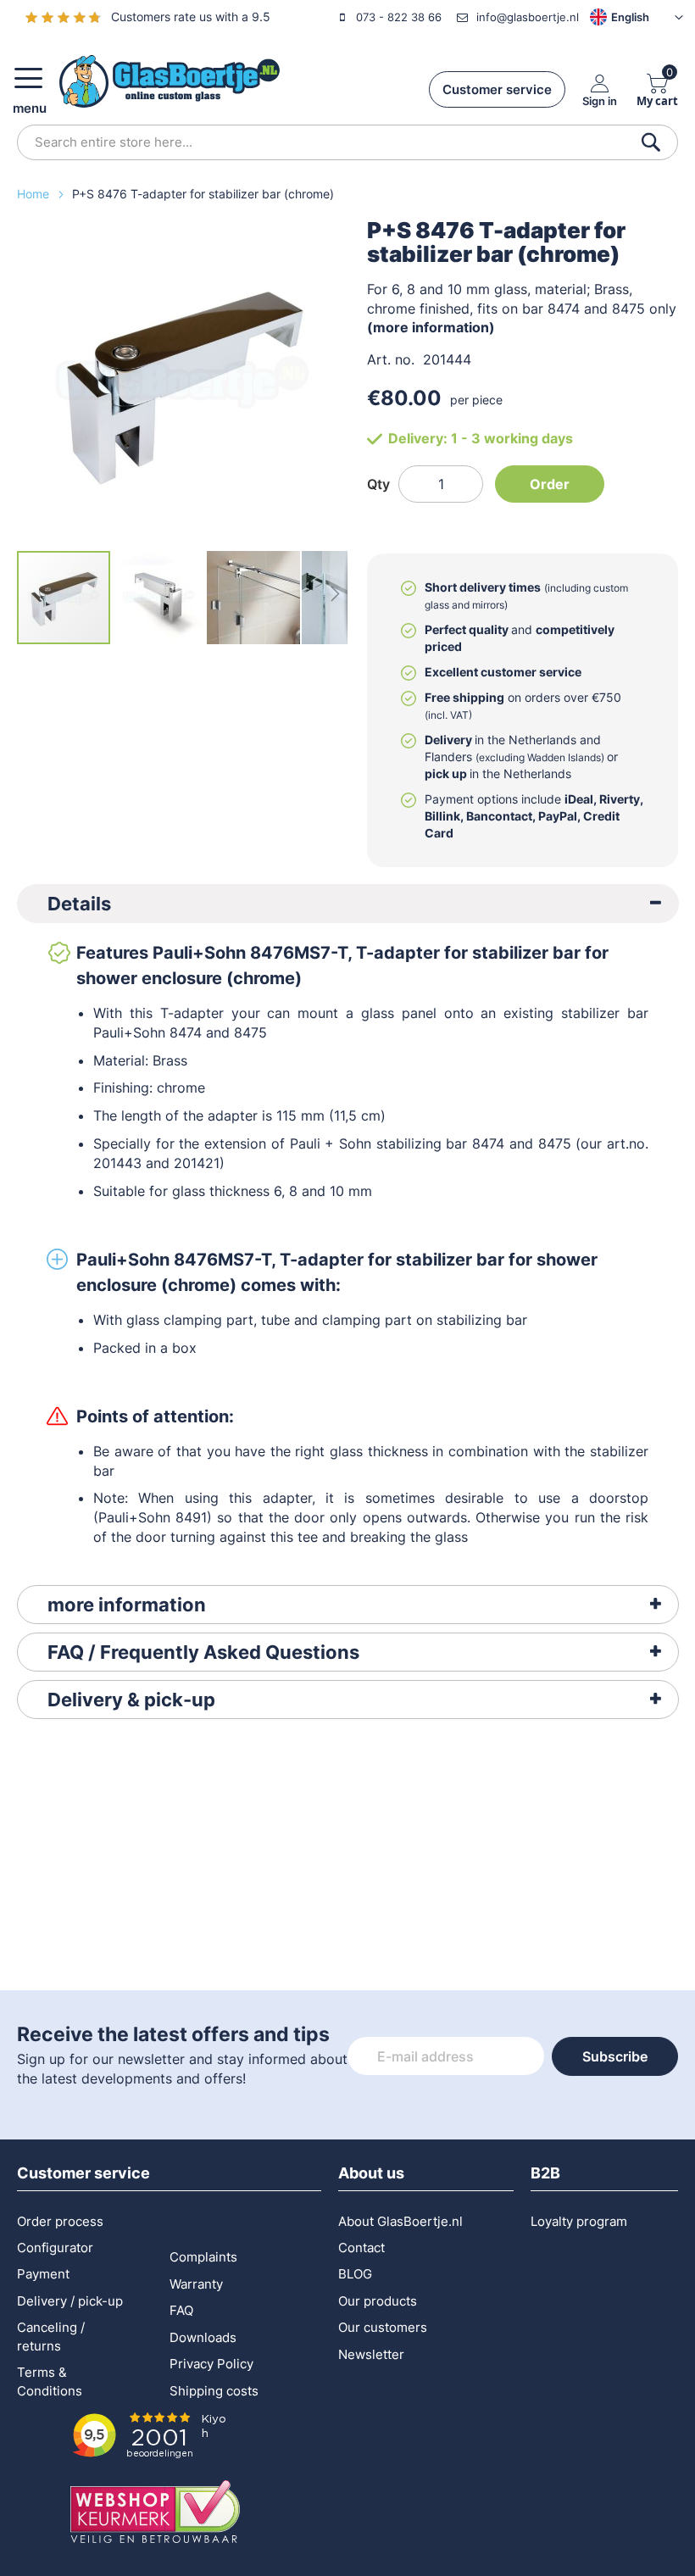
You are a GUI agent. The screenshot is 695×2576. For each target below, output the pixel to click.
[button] (611, 17)
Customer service (497, 89)
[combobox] (347, 142)
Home (35, 194)
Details (79, 904)
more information (127, 1605)
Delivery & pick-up (131, 1700)
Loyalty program (579, 2221)
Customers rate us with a (191, 17)
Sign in (600, 100)
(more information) (431, 327)
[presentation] (348, 904)
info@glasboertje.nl (528, 17)
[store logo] (170, 81)
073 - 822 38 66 (399, 17)
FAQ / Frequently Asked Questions (203, 1652)
